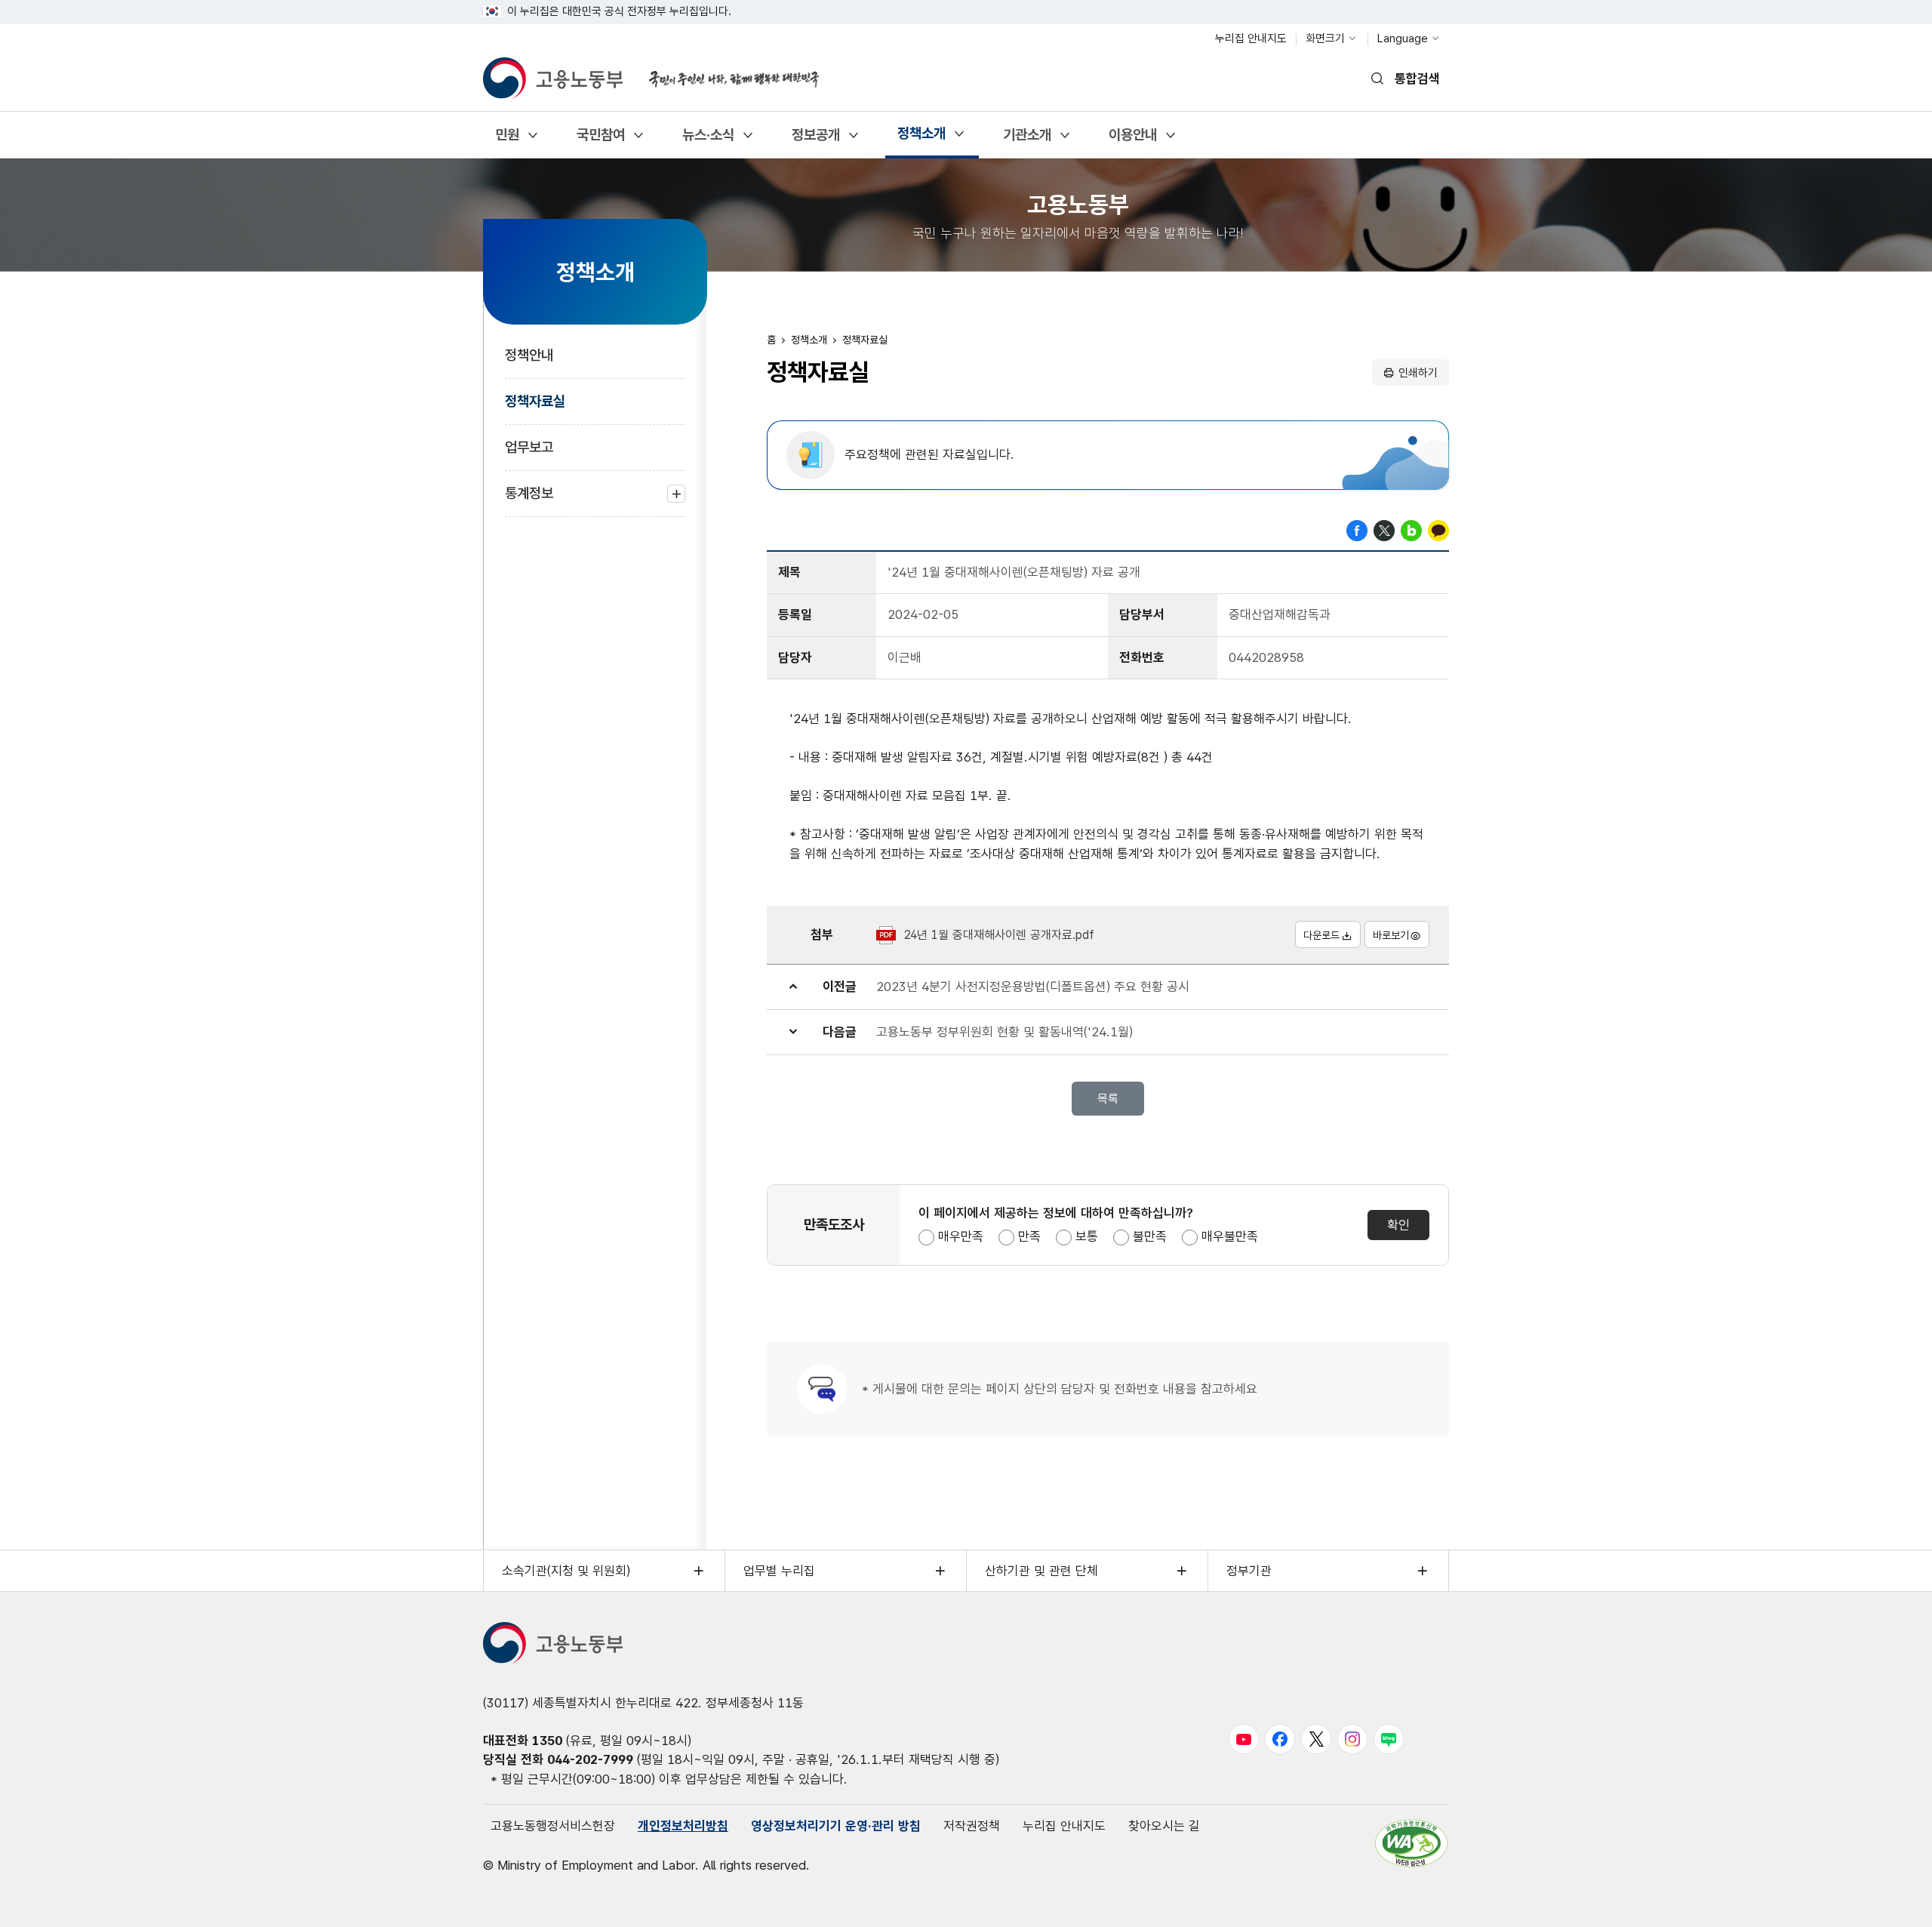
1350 (547, 1741)
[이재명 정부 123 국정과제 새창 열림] (724, 70)
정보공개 (815, 140)
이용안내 (1132, 140)
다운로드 (1321, 935)
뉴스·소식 (708, 140)
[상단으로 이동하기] (1890, 1901)
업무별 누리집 (779, 1571)
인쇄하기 (1418, 373)
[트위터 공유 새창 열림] (1384, 529)
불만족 (1150, 1236)
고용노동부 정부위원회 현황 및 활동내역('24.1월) (1004, 1032)
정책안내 (529, 355)
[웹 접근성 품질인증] (1411, 1843)
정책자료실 (535, 401)
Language (1403, 38)
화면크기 (1325, 38)
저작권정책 (972, 1826)
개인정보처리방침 (683, 1826)
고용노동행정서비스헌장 (553, 1826)
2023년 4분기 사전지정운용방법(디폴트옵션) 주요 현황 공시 (1033, 987)
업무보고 (529, 447)
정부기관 (1249, 1571)
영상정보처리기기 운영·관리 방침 (836, 1826)
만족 (1029, 1236)
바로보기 (1391, 935)
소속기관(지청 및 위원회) (566, 1571)
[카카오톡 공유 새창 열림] (1438, 529)
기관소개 (1027, 140)
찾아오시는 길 (1164, 1826)
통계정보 (529, 501)
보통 (1087, 1236)
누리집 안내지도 (1251, 38)
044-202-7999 (590, 1759)
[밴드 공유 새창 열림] (1411, 529)
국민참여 (600, 140)
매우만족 (961, 1236)
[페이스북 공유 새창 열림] (1357, 529)
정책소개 (921, 139)
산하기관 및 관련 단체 (1041, 1571)
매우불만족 (1230, 1236)
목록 (1108, 1099)
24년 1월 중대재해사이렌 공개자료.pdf (999, 935)
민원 (507, 140)
